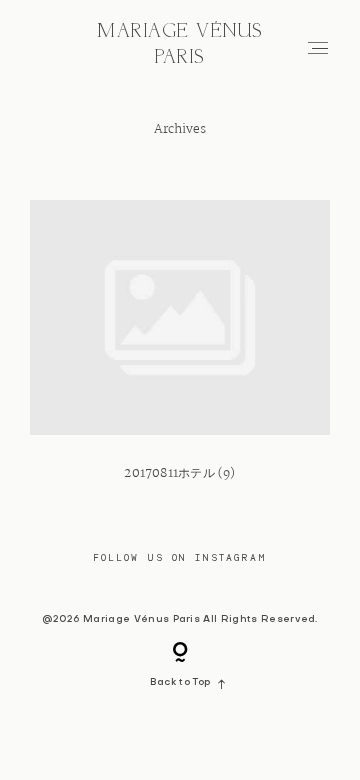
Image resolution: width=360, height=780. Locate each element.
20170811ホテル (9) (180, 353)
